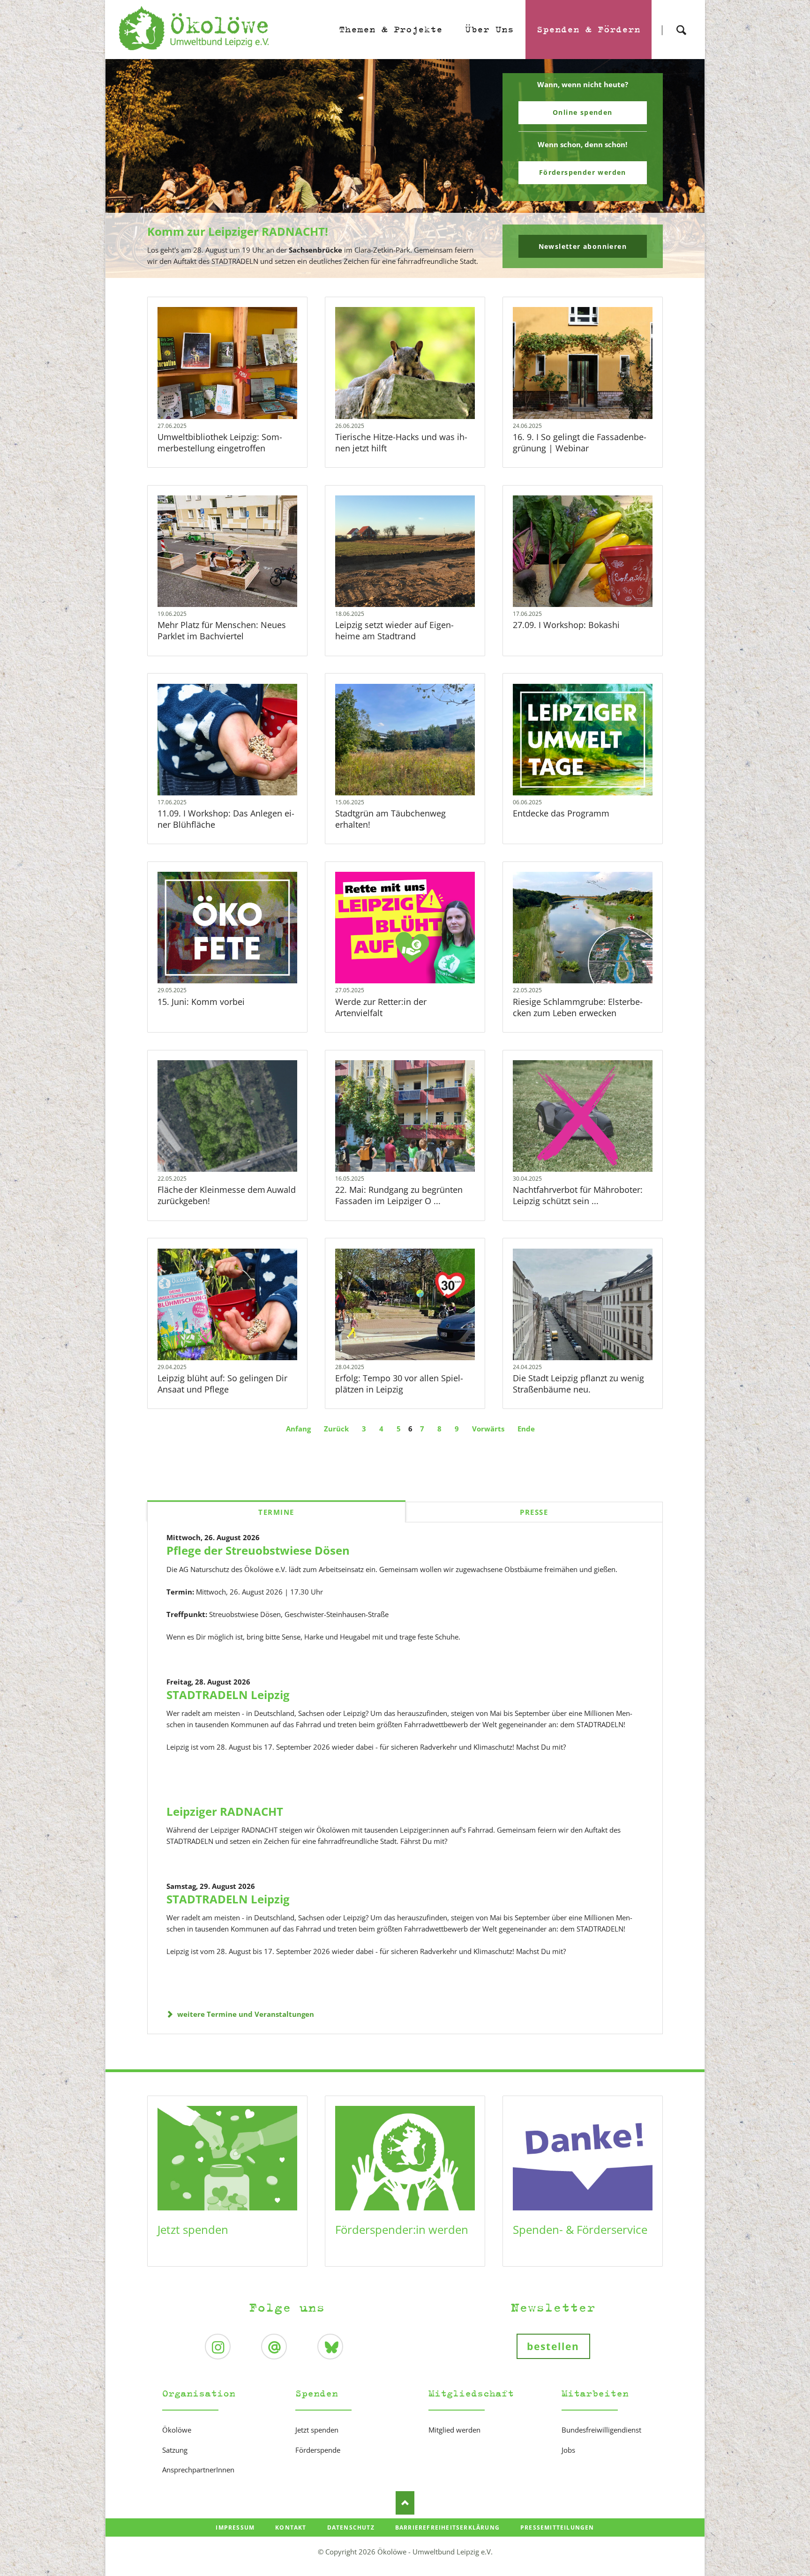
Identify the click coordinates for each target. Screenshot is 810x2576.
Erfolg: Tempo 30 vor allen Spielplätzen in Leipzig (399, 1384)
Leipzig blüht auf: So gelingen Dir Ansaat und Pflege (222, 1384)
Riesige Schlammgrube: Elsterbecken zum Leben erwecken (578, 1007)
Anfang (298, 1429)
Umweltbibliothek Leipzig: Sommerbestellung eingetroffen (220, 442)
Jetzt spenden (193, 2229)
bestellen (553, 2346)
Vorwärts (488, 1429)
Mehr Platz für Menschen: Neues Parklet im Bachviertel (222, 630)
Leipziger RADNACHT (225, 1811)
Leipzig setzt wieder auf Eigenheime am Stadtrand (394, 630)
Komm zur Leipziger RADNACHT (401, 272)
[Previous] (127, 169)
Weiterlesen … (239, 388)
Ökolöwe (177, 2430)
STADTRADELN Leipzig (228, 1695)
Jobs (568, 2450)
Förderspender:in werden (402, 2229)
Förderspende (318, 2450)
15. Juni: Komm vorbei (201, 1002)
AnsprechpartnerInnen (198, 2470)
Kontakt (291, 2527)
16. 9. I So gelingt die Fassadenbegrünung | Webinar (580, 442)
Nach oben (405, 2503)
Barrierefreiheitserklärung (447, 2527)
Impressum (235, 2527)
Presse (534, 1512)
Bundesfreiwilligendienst (601, 2430)
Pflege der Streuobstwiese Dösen (258, 1550)
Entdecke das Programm (561, 813)
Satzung (175, 2450)
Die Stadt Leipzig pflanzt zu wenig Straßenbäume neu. (578, 1384)
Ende (526, 1429)
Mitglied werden (454, 2430)
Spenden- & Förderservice (580, 2229)
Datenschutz (351, 2527)
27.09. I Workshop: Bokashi (566, 625)
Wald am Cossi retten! (409, 272)
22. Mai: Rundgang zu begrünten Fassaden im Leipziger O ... (399, 1195)
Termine (276, 1512)
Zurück (336, 1429)
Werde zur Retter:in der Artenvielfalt (381, 1007)
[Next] (683, 169)
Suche (681, 22)
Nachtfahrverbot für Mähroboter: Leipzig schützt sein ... (578, 1195)
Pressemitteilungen (557, 2527)
